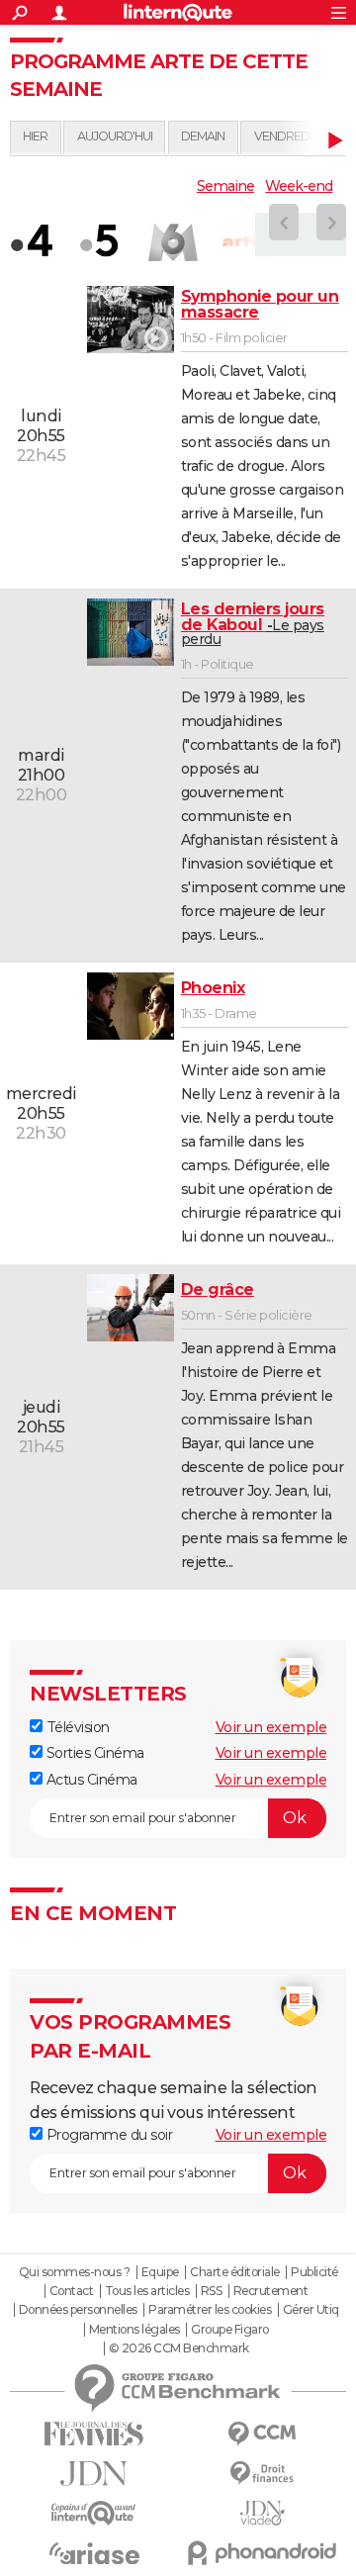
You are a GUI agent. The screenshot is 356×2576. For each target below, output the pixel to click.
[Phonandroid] (262, 2553)
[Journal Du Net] (94, 2474)
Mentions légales (134, 2330)
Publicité (314, 2272)
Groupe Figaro (230, 2330)
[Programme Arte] (242, 242)
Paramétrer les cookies (210, 2310)
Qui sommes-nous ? (75, 2272)
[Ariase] (94, 2553)
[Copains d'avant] (94, 2513)
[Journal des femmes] (94, 2434)
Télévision (76, 1727)
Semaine (225, 186)
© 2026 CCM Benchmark (179, 2348)
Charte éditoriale (235, 2272)
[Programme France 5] (104, 242)
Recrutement (271, 2291)
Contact (72, 2291)
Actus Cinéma (90, 1780)
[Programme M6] (173, 242)
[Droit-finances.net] (262, 2474)
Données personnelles (78, 2310)
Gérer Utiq (311, 2310)
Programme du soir (107, 2135)
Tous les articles (147, 2291)
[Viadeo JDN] (262, 2513)
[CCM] (262, 2434)
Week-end (299, 186)
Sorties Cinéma (93, 1753)
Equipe (160, 2272)
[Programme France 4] (35, 242)
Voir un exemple (271, 1727)
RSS (212, 2291)
